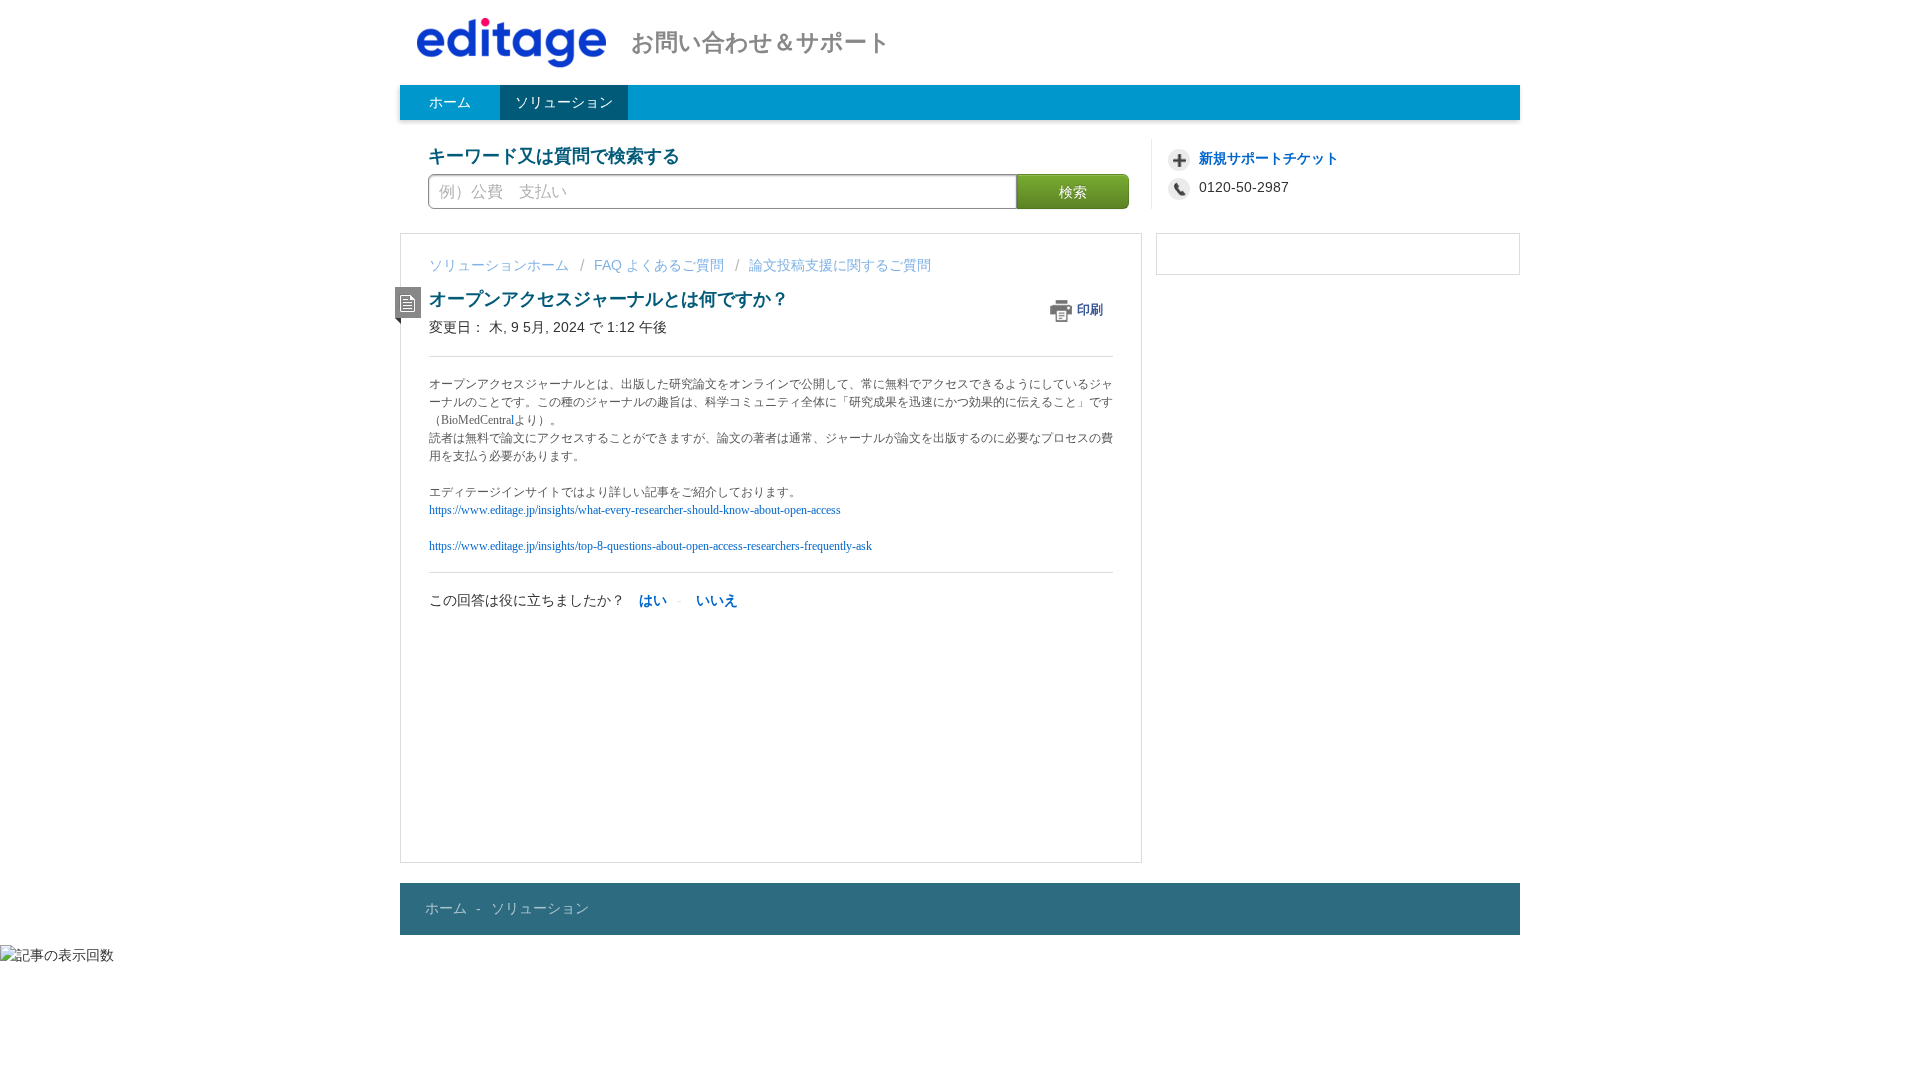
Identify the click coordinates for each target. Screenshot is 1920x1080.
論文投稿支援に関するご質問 (840, 265)
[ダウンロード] (923, 277)
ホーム (450, 102)
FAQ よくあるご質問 (659, 265)
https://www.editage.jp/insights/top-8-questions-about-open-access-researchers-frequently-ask (650, 546)
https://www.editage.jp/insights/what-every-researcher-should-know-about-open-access (635, 510)
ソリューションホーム (501, 265)
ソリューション (564, 102)
